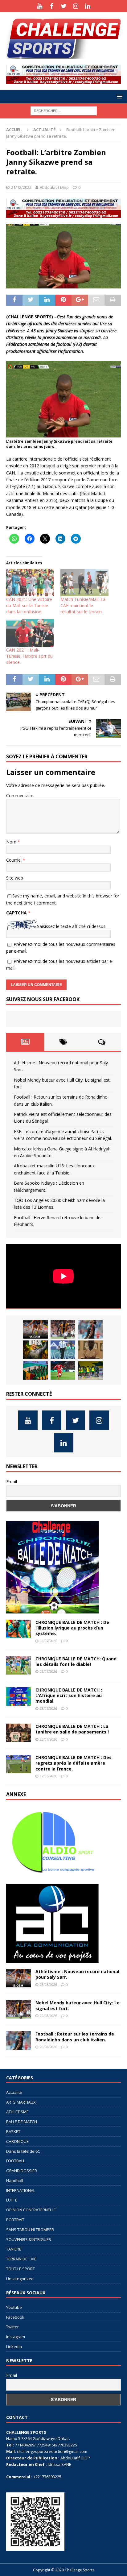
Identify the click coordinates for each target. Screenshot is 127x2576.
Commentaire (20, 795)
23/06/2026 (48, 1739)
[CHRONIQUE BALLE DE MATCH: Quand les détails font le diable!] (18, 1665)
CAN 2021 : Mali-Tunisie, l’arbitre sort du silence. (29, 656)
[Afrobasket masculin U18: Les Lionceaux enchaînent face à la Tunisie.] (35, 1370)
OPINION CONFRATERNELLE (31, 2210)
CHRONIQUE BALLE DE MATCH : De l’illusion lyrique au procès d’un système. (72, 1628)
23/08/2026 (48, 1984)
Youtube (14, 2307)
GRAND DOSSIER (22, 2171)
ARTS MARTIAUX (21, 2102)
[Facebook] (52, 6)
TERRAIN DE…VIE (21, 2259)
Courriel (14, 860)
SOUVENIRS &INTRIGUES (29, 2239)
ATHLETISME (17, 2112)
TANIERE (14, 2249)
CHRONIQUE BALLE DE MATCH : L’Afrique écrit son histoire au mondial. (69, 1695)
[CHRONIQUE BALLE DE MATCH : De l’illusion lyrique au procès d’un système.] (18, 1629)
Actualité (14, 2092)
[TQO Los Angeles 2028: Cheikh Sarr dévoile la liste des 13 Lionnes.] (90, 1370)
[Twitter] (64, 6)
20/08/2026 (48, 2047)
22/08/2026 (48, 2016)
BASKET (13, 2131)
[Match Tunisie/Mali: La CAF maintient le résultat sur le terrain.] (84, 583)
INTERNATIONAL (21, 2190)
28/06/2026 (48, 1708)
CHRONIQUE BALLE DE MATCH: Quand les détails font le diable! (76, 1661)
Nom (12, 842)
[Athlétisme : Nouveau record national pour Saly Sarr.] (35, 1329)
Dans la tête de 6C (23, 2151)
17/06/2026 (48, 1776)
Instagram (16, 2337)
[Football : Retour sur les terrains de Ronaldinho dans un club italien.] (90, 1329)
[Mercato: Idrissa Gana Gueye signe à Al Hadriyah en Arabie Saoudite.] (90, 1350)
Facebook (15, 2317)
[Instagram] (76, 6)
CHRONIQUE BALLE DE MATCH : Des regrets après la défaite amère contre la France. (74, 1763)
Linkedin (14, 2346)
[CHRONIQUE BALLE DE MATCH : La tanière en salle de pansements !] (18, 1733)
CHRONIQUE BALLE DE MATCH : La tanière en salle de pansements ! (72, 1729)
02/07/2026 (48, 1671)
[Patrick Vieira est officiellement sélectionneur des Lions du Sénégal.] (35, 1350)
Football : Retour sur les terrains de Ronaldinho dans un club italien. (75, 2037)
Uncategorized (20, 2279)
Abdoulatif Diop (54, 187)
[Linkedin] (88, 6)
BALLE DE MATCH (22, 2122)
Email (12, 1482)
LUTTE (12, 2200)
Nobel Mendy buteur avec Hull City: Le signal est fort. (78, 2005)
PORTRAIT (15, 2220)
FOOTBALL (16, 2161)
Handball (15, 2180)
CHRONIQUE (17, 2141)
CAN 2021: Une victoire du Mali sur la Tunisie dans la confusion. (29, 605)
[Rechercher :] (64, 110)
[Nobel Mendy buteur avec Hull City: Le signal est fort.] (63, 1329)
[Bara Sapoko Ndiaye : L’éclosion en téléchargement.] (63, 1370)
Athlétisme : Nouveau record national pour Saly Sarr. (77, 1974)
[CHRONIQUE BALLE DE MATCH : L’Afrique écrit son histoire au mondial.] (18, 1696)
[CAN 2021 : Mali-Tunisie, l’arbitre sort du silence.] (30, 633)
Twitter (12, 2327)
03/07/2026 (48, 1641)
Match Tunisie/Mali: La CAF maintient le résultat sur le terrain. (83, 605)
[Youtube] (40, 6)
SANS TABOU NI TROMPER (30, 2230)
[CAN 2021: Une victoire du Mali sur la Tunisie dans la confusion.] (30, 583)
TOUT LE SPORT (20, 2269)
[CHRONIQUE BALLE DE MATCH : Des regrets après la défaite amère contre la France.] (18, 1764)
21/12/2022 (21, 187)
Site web (15, 878)
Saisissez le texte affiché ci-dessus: (72, 926)
